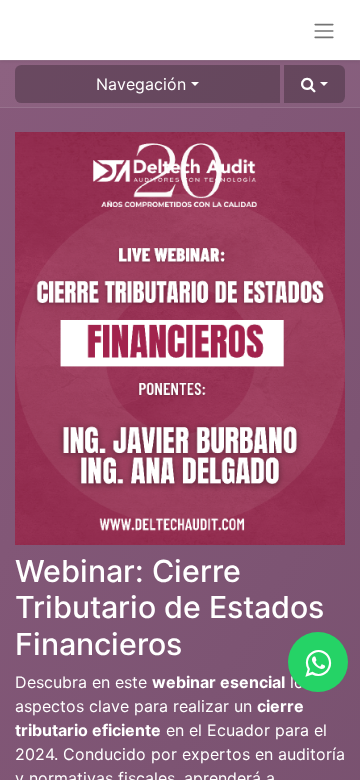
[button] (314, 84)
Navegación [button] (141, 84)
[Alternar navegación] (324, 30)
